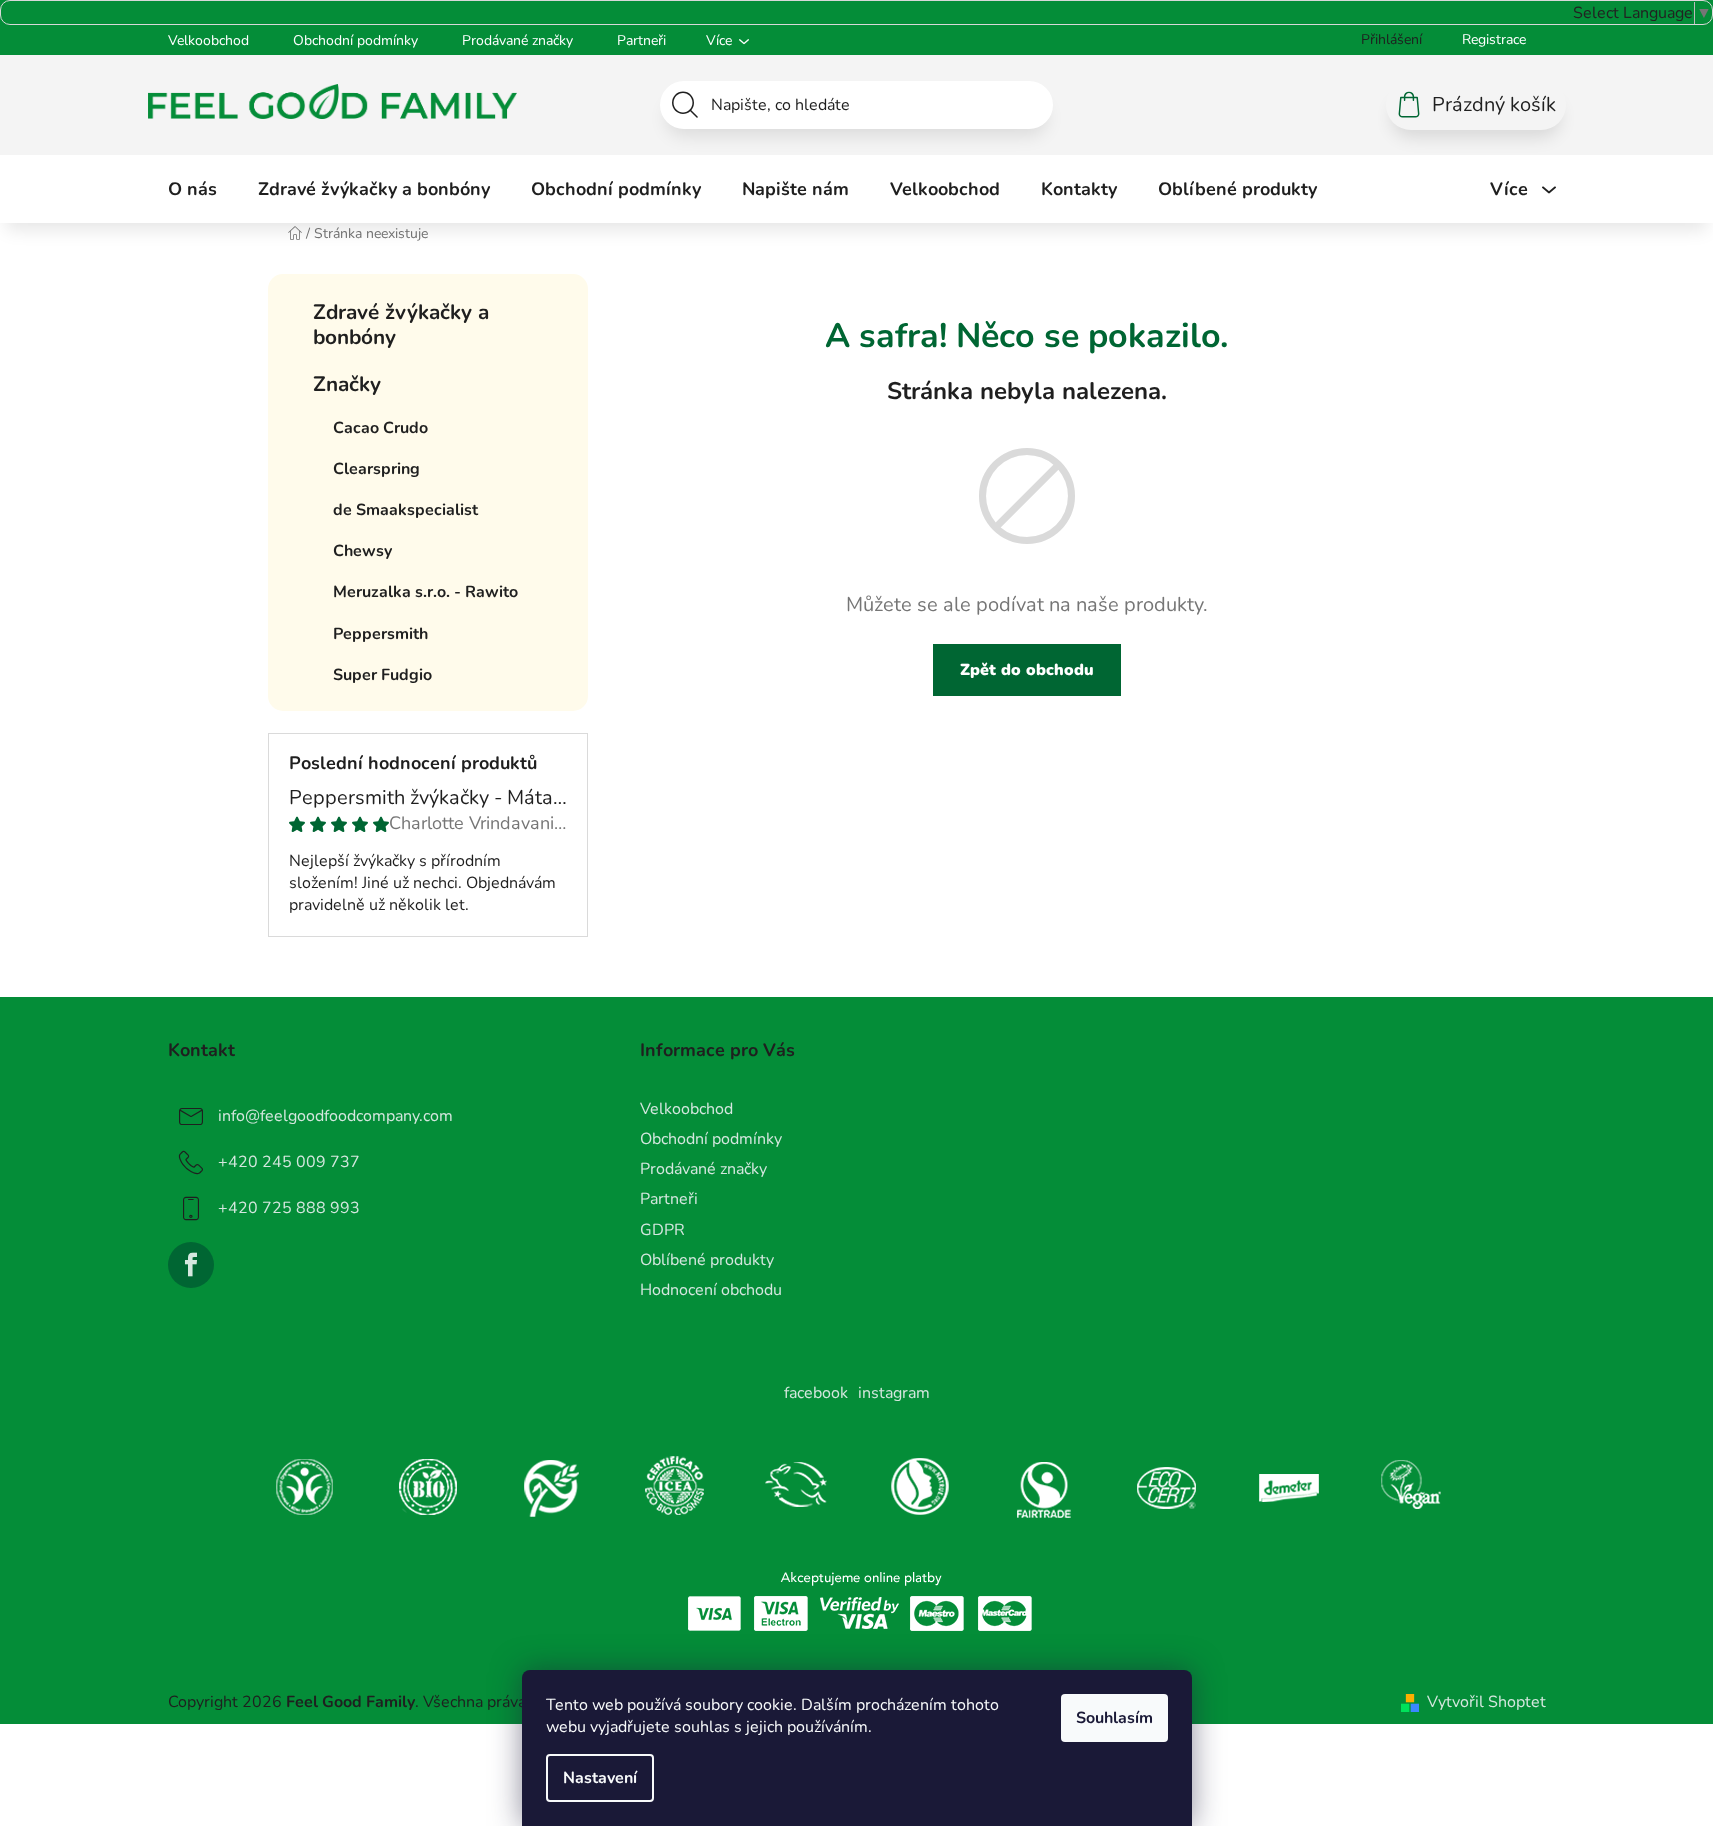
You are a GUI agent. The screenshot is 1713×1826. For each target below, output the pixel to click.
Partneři (641, 40)
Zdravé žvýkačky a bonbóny (401, 324)
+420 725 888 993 (289, 1208)
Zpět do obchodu (1027, 670)
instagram (894, 1393)
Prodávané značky (517, 40)
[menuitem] (192, 189)
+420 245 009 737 (289, 1162)
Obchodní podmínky (355, 40)
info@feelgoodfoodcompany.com (335, 1116)
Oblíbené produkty (707, 1260)
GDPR (662, 1230)
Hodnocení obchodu (711, 1290)
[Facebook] (191, 1265)
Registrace (1494, 39)
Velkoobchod (208, 40)
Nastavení (600, 1778)
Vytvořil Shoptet (1486, 1702)
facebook (816, 1393)
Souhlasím (1114, 1718)
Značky (347, 384)
